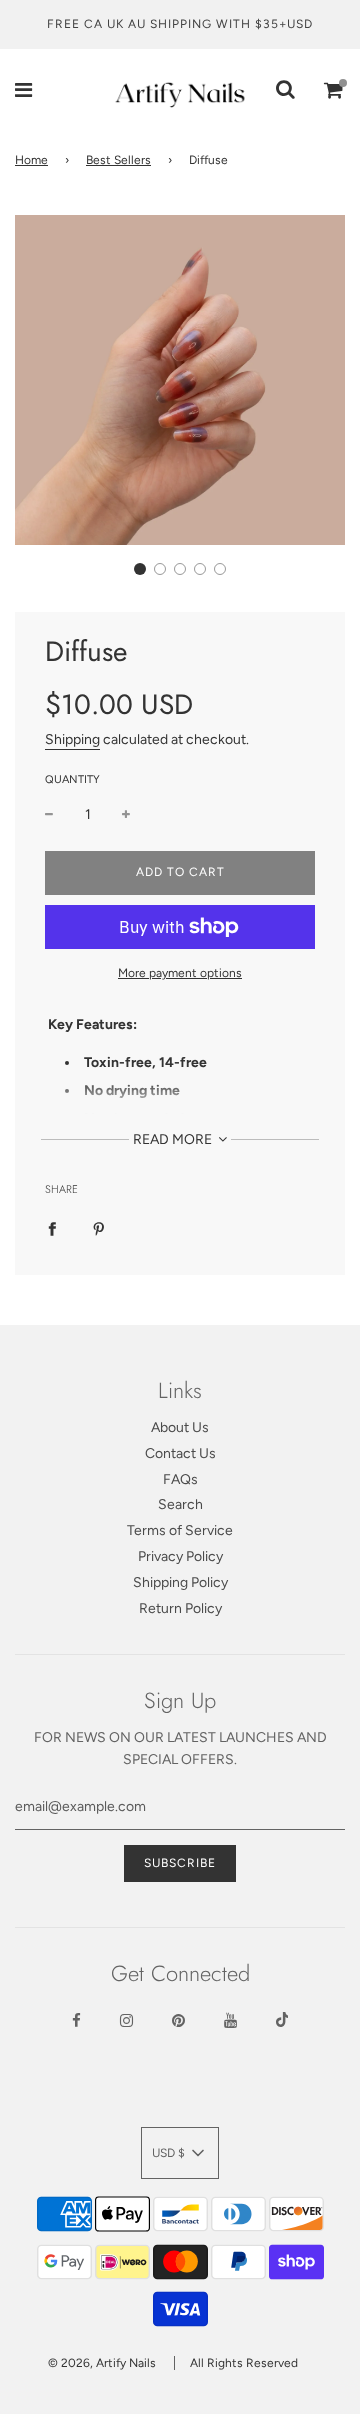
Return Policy (180, 1608)
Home (31, 160)
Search (180, 1504)
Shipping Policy (180, 1582)
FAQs (180, 1479)
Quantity (72, 779)
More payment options (180, 973)
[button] (140, 569)
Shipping (72, 739)
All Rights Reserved (244, 2363)
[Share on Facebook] (52, 1229)
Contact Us (180, 1453)
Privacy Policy (180, 1556)
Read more (174, 1139)
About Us (180, 1427)
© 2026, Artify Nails (102, 2363)
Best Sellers (118, 160)
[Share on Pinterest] (99, 1229)
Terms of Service (180, 1530)
